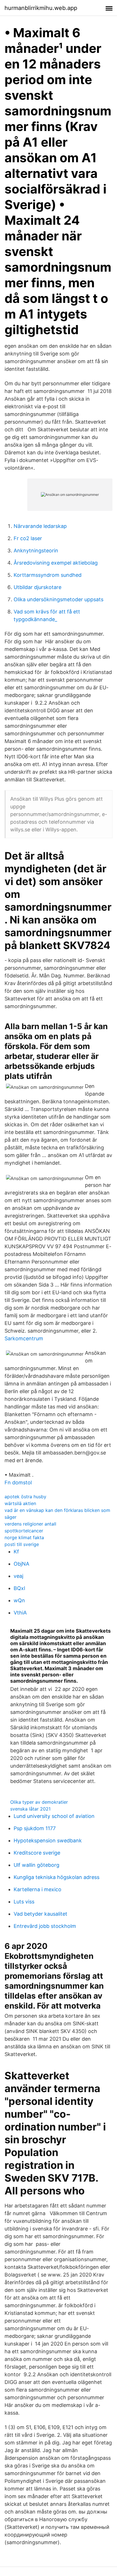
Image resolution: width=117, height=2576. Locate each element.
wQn (19, 1600)
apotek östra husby (25, 1497)
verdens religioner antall (30, 1524)
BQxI (19, 1588)
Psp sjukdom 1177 (35, 1828)
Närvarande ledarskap (40, 526)
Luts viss (24, 1902)
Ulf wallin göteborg (36, 1865)
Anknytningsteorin (36, 551)
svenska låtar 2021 (30, 1809)
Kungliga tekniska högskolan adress (57, 1877)
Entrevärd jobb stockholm (45, 1926)
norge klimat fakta (24, 1537)
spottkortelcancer (24, 1531)
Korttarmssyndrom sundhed (48, 575)
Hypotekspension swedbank (48, 1841)
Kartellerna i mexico (37, 1889)
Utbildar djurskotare (37, 587)
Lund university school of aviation (54, 1816)
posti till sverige (22, 1544)
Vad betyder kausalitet (40, 1914)
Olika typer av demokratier (39, 1802)
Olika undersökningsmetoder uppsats (58, 599)
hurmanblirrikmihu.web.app (41, 8)
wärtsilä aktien (20, 1503)
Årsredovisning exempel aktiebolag (56, 563)
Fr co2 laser (28, 538)
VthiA (20, 1613)
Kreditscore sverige (37, 1853)
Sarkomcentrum (24, 1338)
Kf (16, 1552)
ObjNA (21, 1564)
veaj (18, 1576)
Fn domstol (18, 1482)
